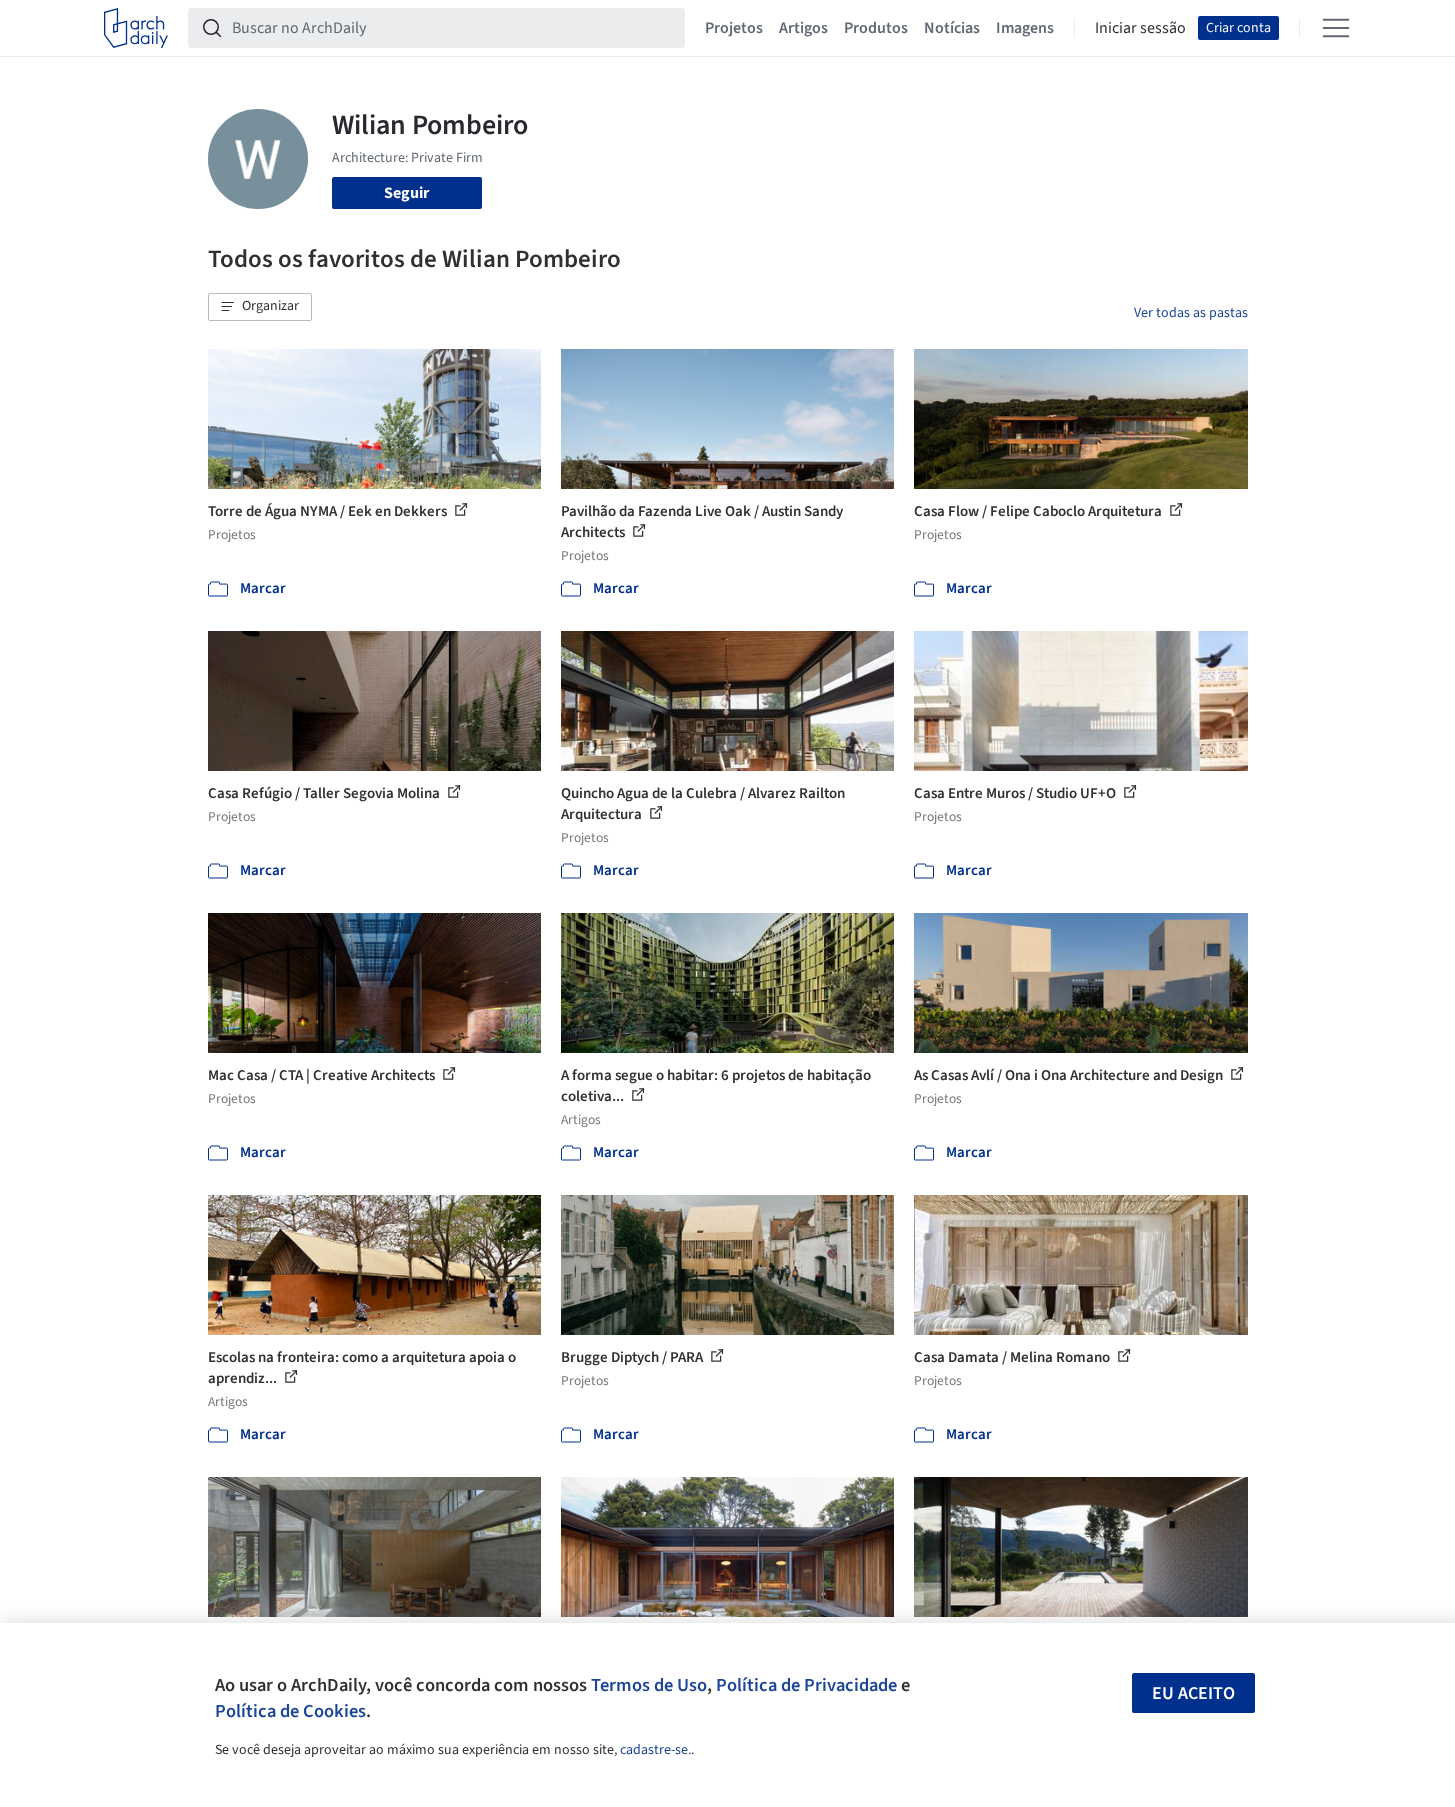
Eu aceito (1193, 1693)
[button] (260, 307)
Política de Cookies (290, 1711)
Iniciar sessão (1140, 28)
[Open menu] (1336, 28)
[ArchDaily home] (136, 28)
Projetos (734, 28)
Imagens (1025, 28)
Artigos (803, 28)
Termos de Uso (649, 1685)
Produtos (876, 28)
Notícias (952, 28)
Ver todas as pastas (1191, 313)
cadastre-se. (655, 1750)
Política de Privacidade (806, 1685)
